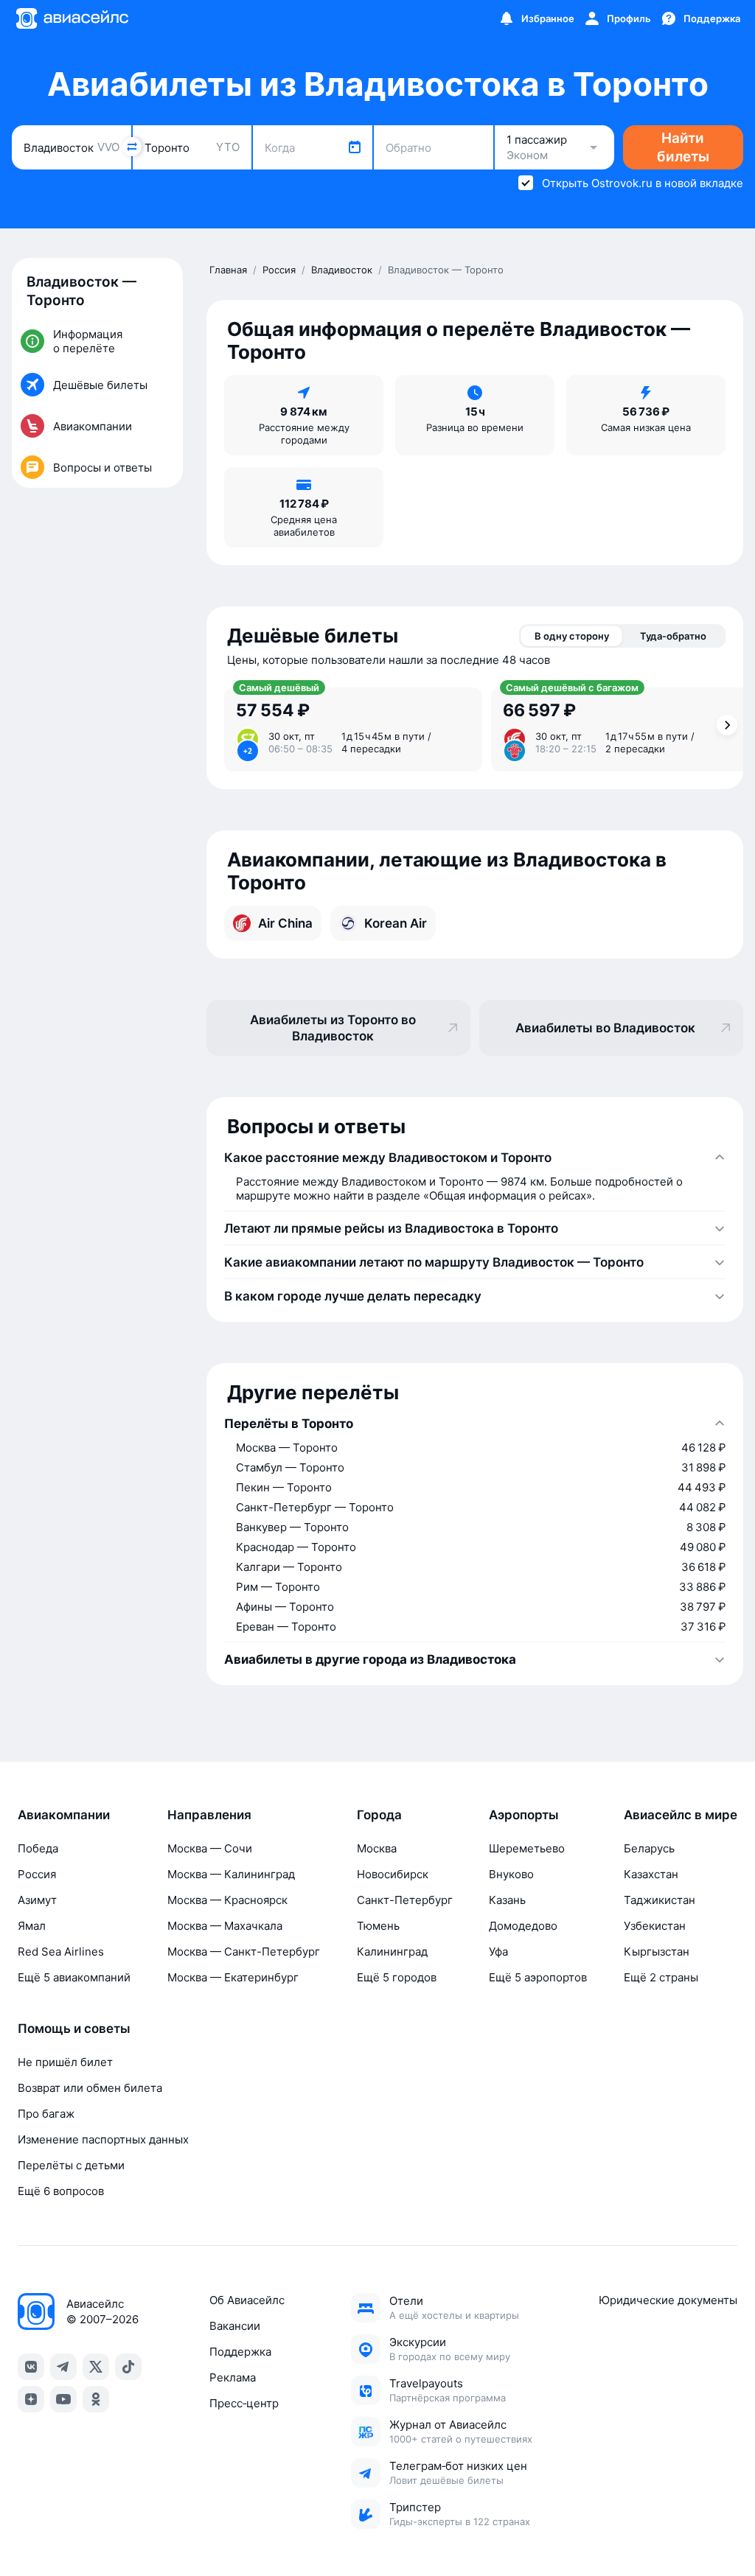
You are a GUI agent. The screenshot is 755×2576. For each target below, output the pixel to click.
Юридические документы (668, 2300)
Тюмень (378, 1926)
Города (379, 1815)
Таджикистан (660, 1900)
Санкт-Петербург (405, 1900)
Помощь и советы (74, 2029)
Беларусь (649, 1848)
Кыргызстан (657, 1952)
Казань (507, 1900)
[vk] (31, 2367)
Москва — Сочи (210, 1848)
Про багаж (46, 2114)
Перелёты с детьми (71, 2165)
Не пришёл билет (65, 2062)
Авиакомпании (64, 1815)
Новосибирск (393, 1874)
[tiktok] (128, 2367)
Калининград (392, 1952)
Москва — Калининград (231, 1874)
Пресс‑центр (244, 2403)
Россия (37, 1874)
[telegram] (63, 2367)
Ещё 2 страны (661, 1977)
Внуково (511, 1874)
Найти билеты (683, 147)
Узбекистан (655, 1926)
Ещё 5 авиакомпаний (74, 1977)
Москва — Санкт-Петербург (244, 1952)
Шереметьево (527, 1848)
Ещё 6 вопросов (61, 2191)
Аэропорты (524, 1815)
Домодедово (523, 1926)
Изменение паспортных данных (103, 2139)
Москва (377, 1848)
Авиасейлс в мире (681, 1815)
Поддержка (240, 2352)
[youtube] (63, 2399)
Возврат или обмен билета (90, 2088)
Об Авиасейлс (247, 2300)
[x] (96, 2367)
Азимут (37, 1900)
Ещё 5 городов (397, 1977)
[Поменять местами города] (132, 147)
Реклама (233, 2377)
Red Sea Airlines (61, 1952)
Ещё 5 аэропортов (538, 1977)
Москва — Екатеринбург (233, 1977)
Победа (38, 1848)
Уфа (498, 1952)
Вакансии (235, 2326)
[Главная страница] (72, 18)
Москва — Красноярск (227, 1900)
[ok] (96, 2399)
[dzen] (31, 2399)
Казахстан (651, 1874)
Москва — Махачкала (225, 1926)
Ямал (32, 1926)
